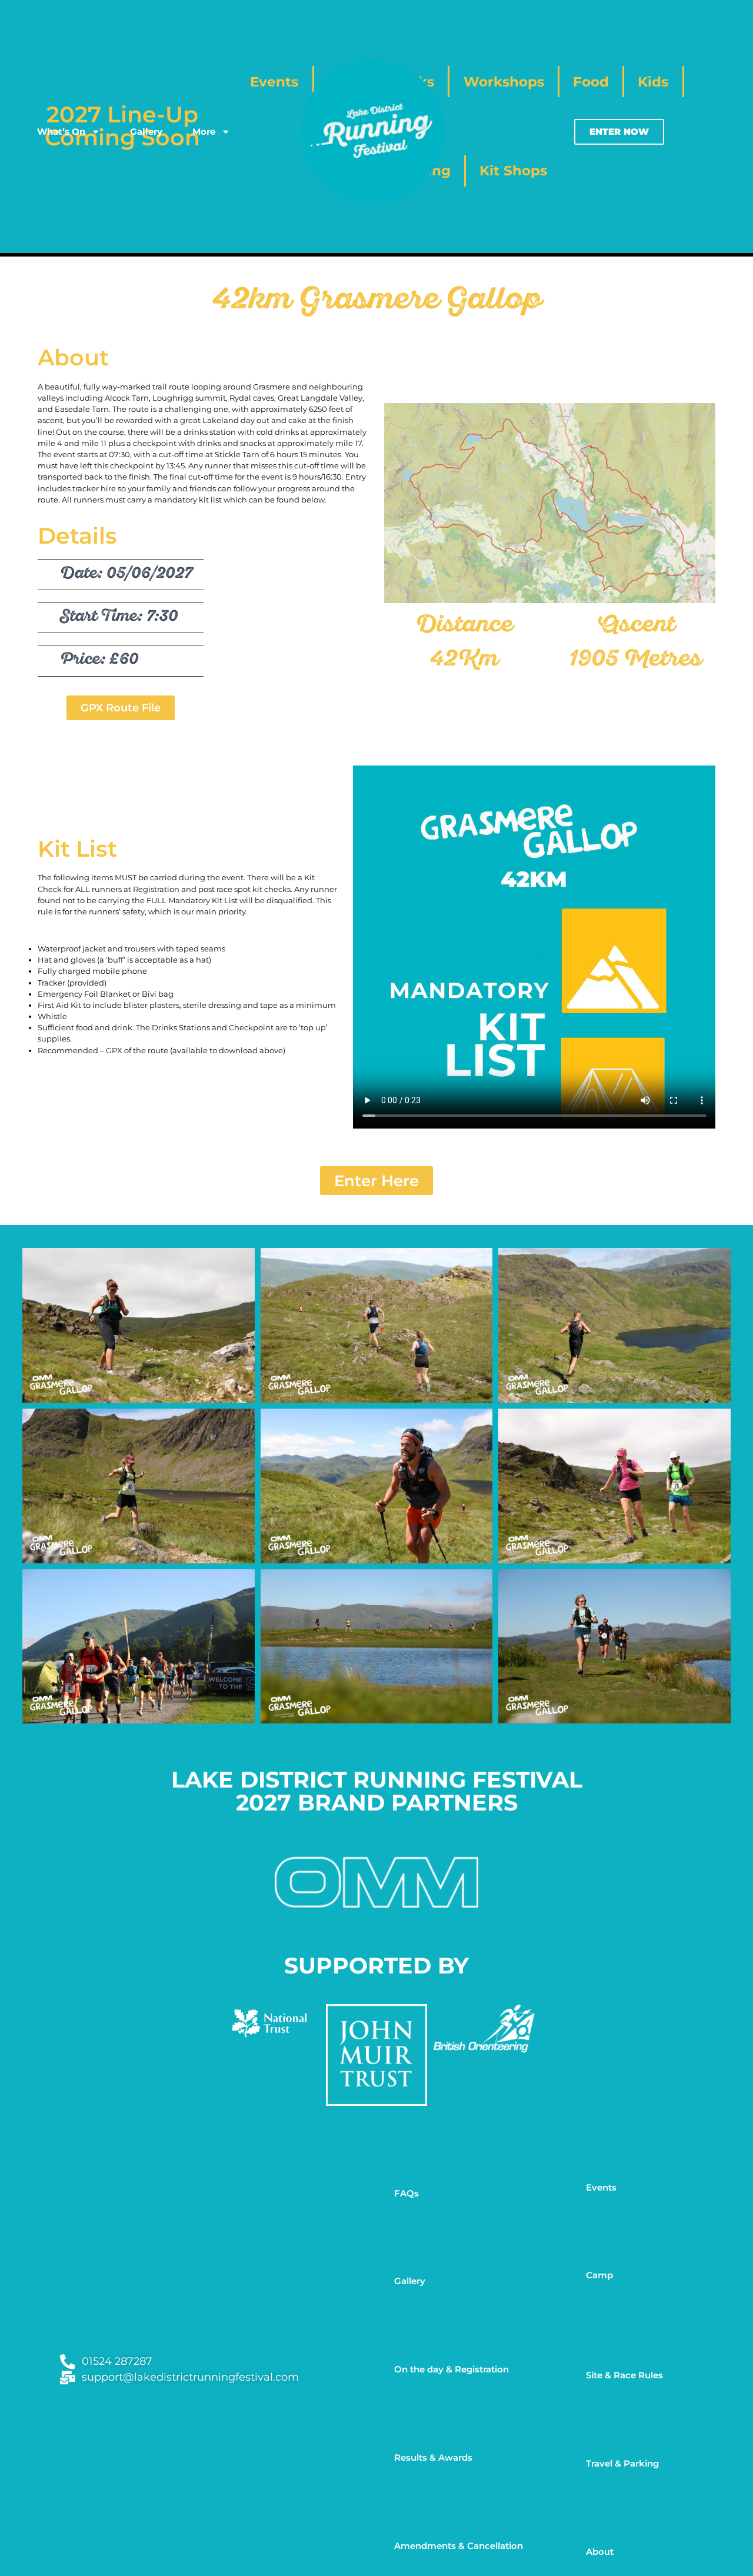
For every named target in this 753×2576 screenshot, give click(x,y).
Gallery (146, 132)
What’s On (61, 132)
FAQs (407, 2193)
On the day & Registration (452, 2369)
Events (601, 2187)
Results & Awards (433, 2457)
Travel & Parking (622, 2463)
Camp (599, 2275)
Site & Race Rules (624, 2375)
